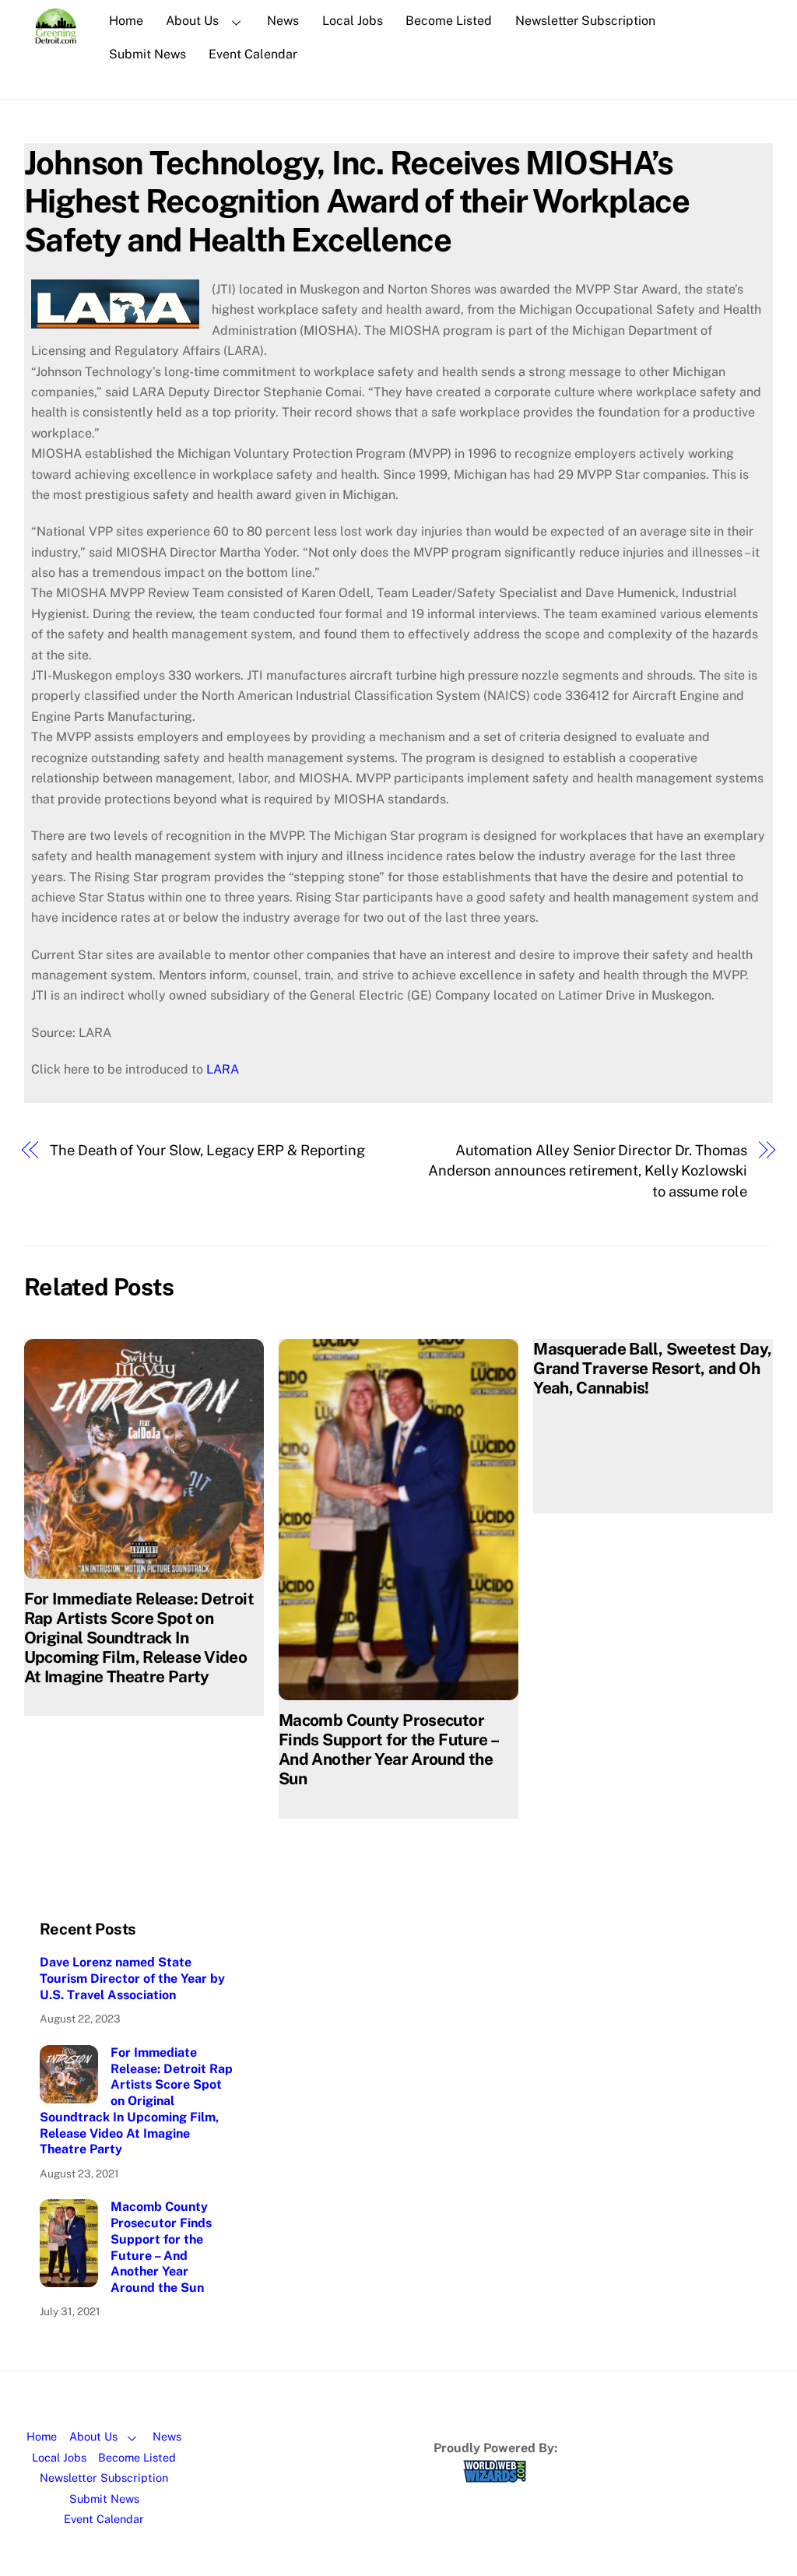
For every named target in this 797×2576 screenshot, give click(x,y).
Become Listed (449, 21)
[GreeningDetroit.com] (56, 36)
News (283, 21)
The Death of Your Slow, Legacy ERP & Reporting (207, 1150)
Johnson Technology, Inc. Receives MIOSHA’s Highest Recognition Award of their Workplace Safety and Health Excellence (357, 201)
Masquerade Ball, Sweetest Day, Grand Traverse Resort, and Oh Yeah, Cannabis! (652, 1368)
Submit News (147, 54)
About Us (192, 21)
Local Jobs (353, 21)
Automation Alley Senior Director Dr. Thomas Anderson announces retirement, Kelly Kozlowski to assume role (588, 1171)
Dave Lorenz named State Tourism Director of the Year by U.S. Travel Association (132, 1979)
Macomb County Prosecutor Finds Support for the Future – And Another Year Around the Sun (388, 1749)
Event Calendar (253, 54)
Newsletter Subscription (585, 21)
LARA (223, 1069)
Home (126, 21)
